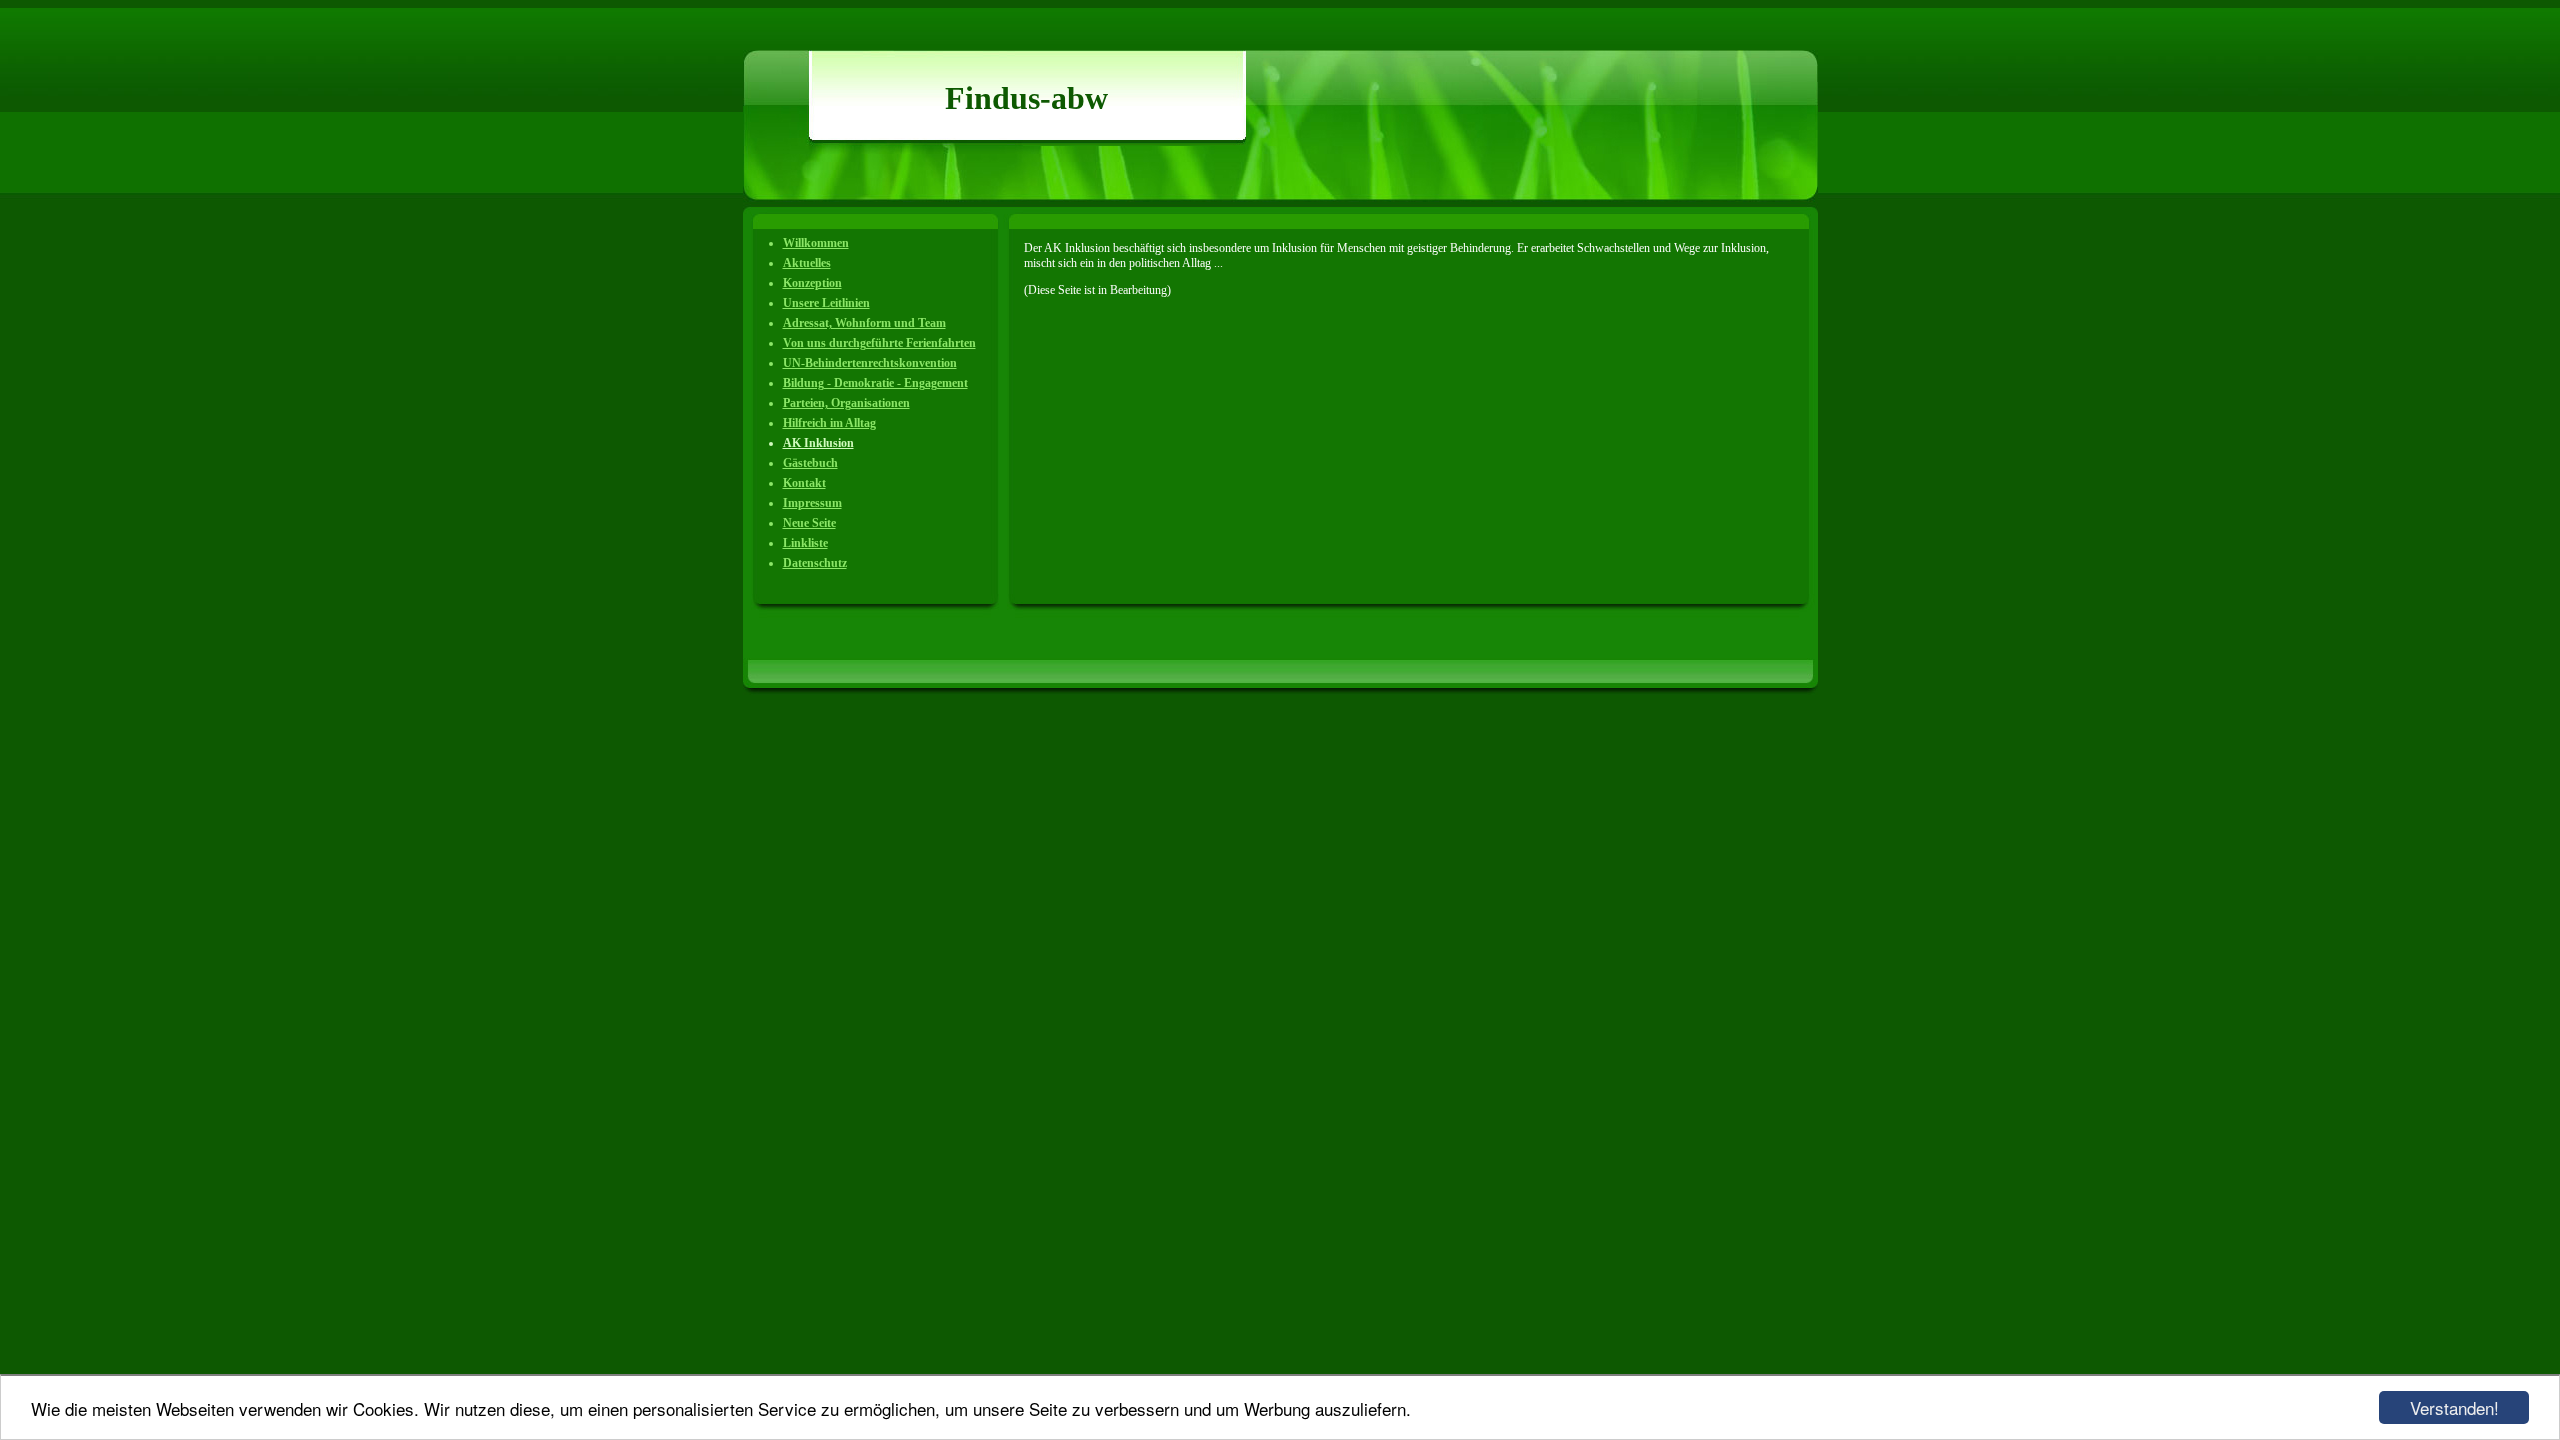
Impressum (812, 503)
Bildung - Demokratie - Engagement (875, 383)
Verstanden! (2454, 1407)
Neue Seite (809, 523)
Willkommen (816, 243)
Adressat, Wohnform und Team (864, 323)
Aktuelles (807, 263)
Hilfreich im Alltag (829, 423)
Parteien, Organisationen (846, 403)
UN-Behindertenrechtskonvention (870, 363)
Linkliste (805, 543)
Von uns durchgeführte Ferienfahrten (879, 343)
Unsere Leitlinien (826, 303)
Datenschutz (815, 563)
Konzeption (812, 283)
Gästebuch (810, 463)
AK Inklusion (818, 443)
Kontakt (804, 483)
